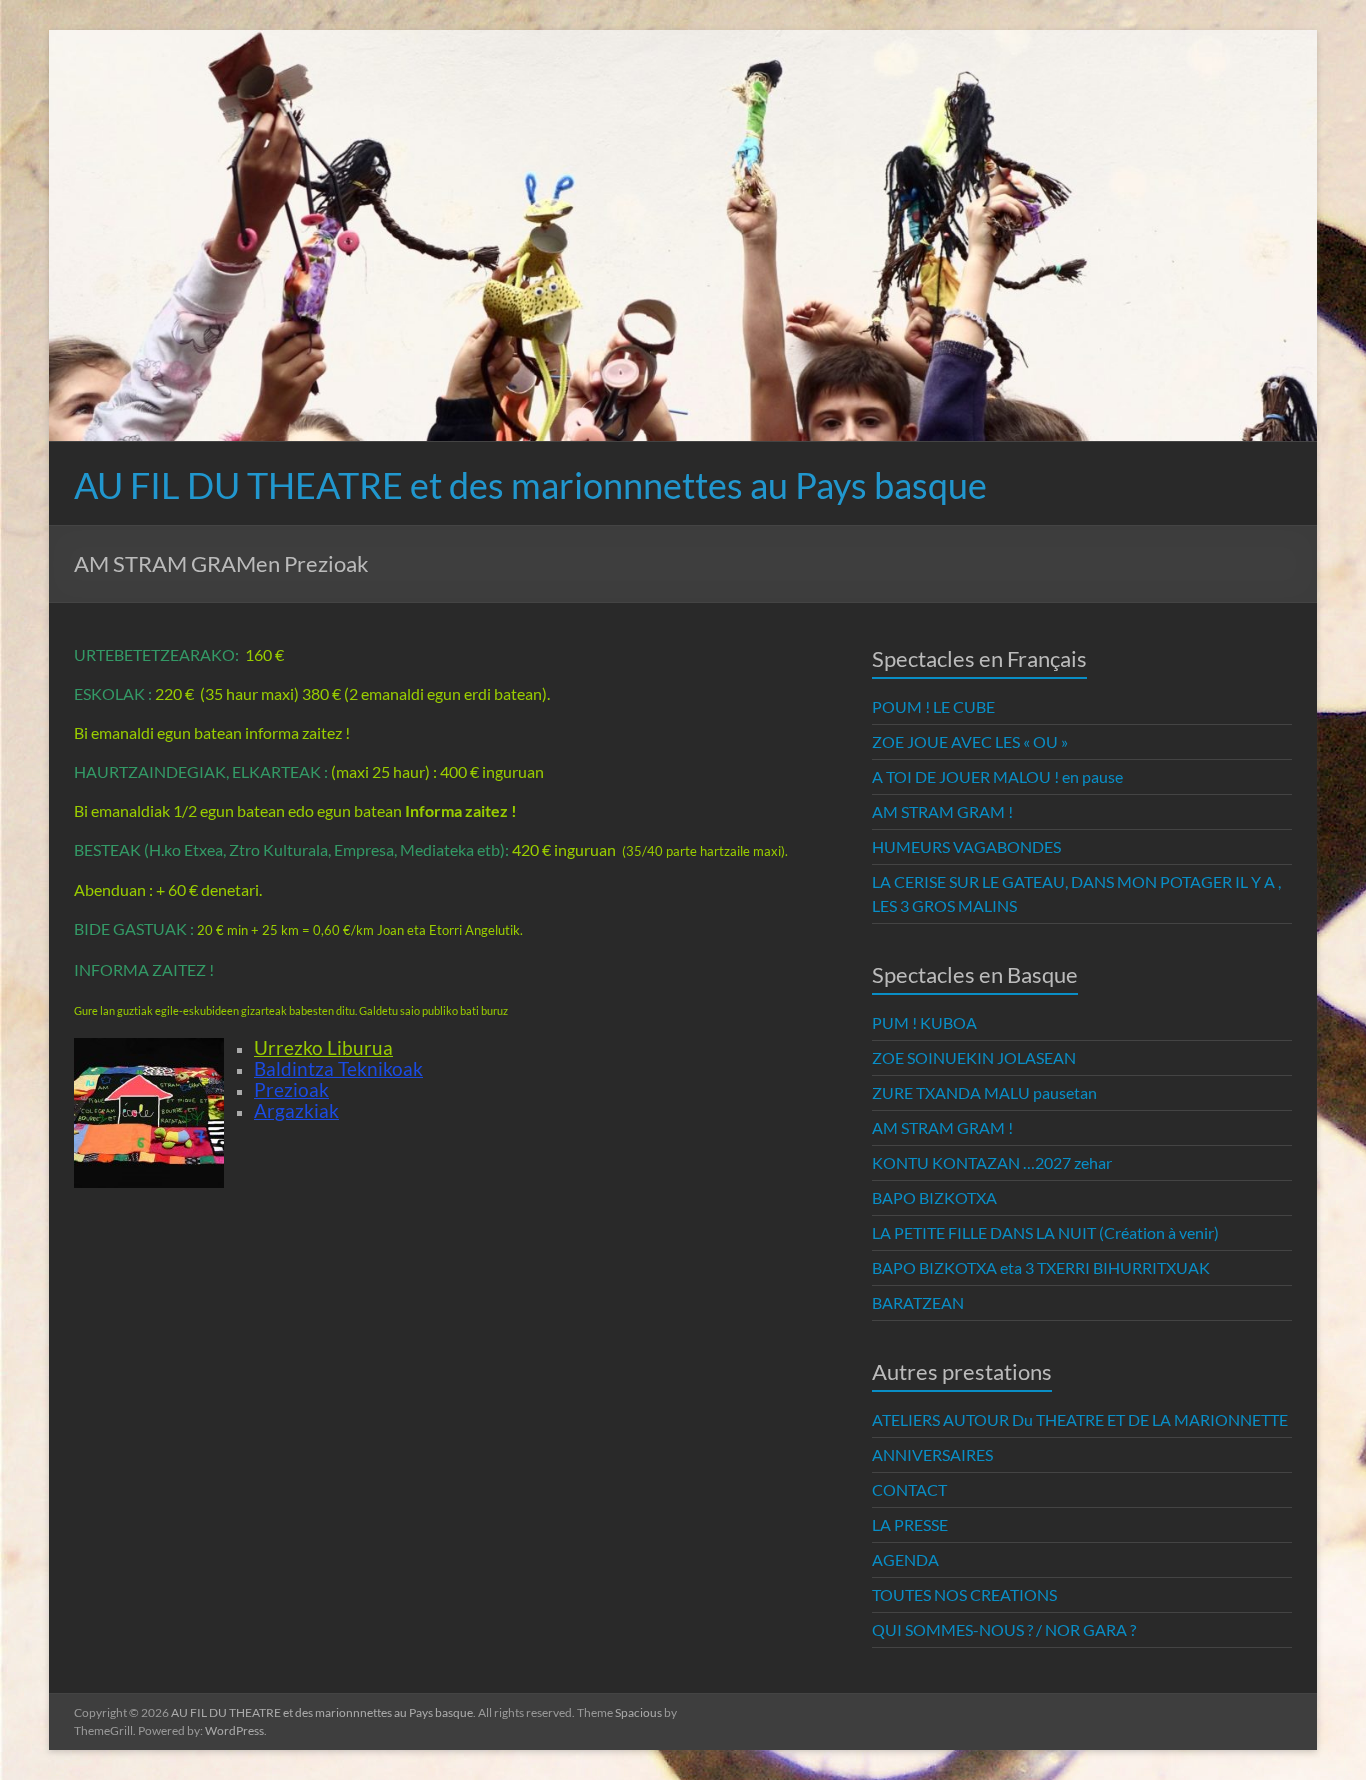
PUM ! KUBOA (924, 1022)
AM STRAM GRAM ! (942, 811)
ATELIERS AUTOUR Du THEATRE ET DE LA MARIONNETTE (1080, 1419)
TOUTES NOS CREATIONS (964, 1594)
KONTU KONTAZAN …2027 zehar (992, 1162)
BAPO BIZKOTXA (934, 1197)
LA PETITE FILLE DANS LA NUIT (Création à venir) (1045, 1232)
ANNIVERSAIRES (932, 1454)
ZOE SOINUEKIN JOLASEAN (974, 1057)
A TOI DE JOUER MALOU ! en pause (997, 776)
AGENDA (905, 1559)
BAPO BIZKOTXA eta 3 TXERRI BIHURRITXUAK (1041, 1267)
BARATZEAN (918, 1302)
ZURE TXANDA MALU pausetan (984, 1092)
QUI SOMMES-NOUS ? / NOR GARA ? (1004, 1629)
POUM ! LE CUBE (933, 706)
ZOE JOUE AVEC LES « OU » (970, 741)
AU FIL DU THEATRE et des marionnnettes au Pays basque (530, 485)
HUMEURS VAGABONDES (966, 846)
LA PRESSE (910, 1524)
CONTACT (909, 1489)
